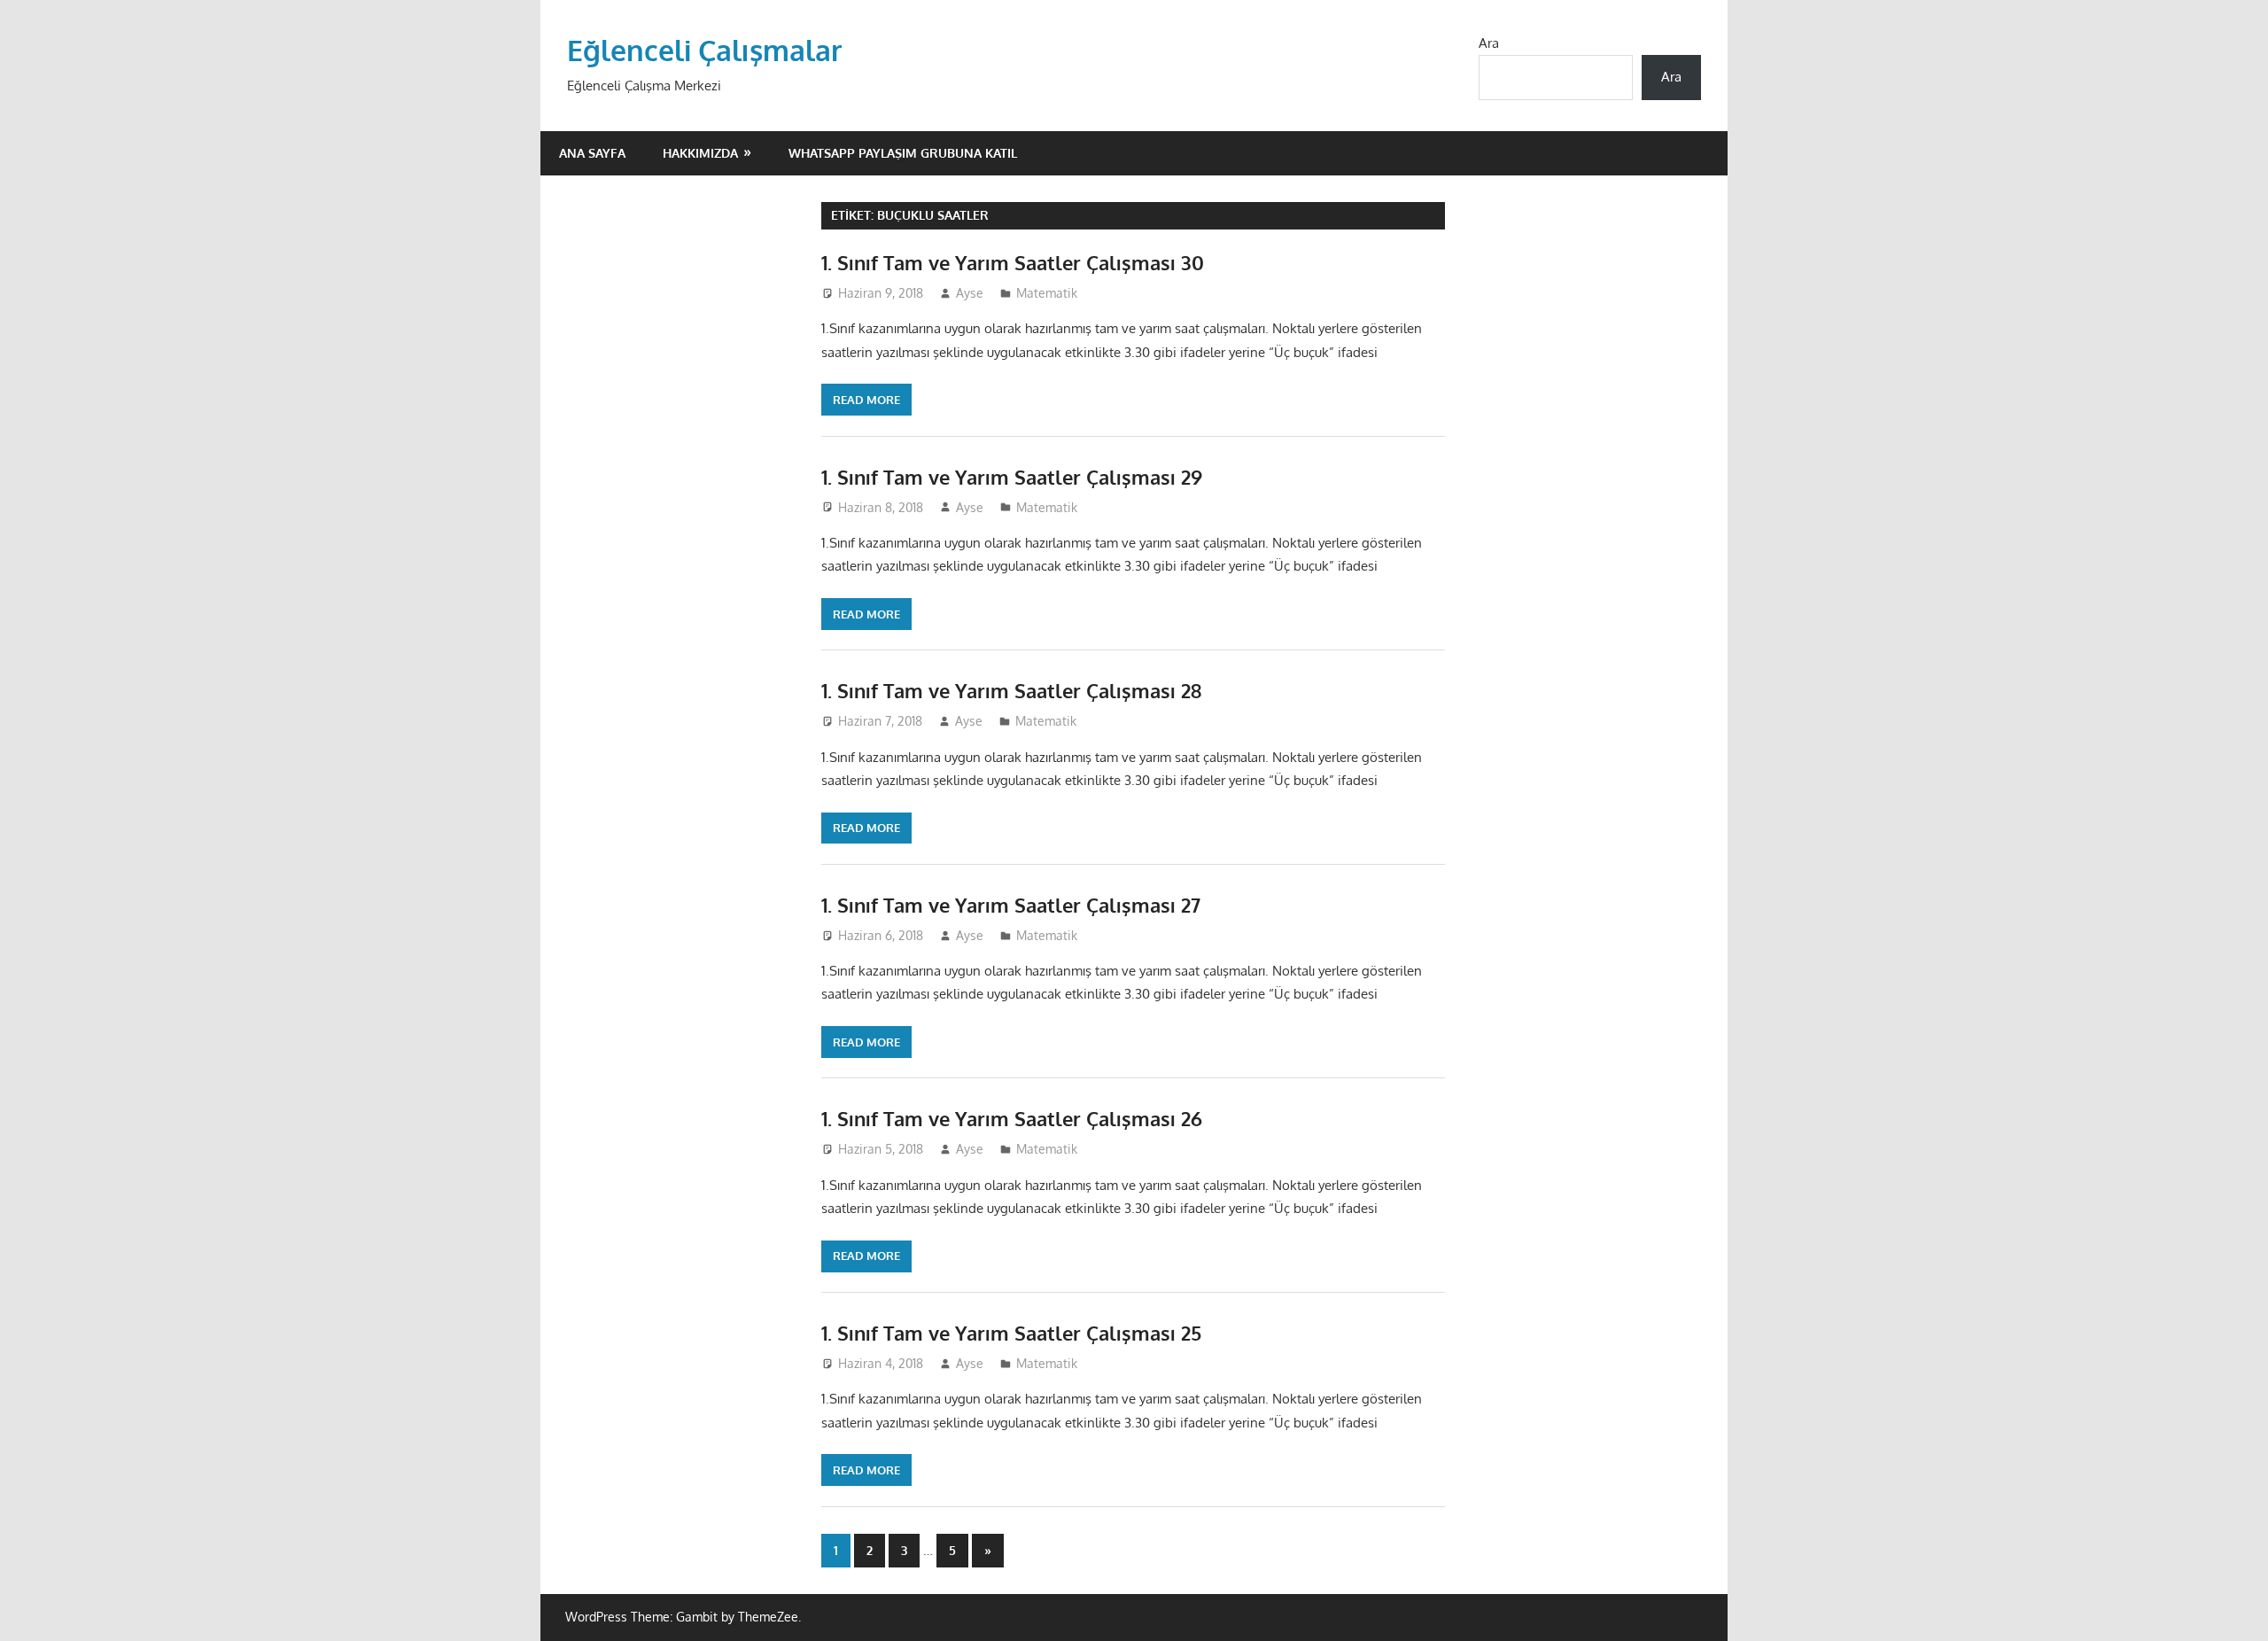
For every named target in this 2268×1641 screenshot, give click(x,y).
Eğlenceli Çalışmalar (704, 50)
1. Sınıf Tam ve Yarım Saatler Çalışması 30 (1013, 262)
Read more (866, 400)
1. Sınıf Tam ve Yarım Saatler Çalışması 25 (1011, 1333)
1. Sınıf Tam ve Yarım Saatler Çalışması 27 (1011, 905)
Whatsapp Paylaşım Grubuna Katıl (903, 153)
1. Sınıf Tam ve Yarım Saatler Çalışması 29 (1012, 477)
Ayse (970, 293)
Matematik (1047, 293)
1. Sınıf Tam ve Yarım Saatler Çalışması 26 (1012, 1118)
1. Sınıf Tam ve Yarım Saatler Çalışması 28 (1011, 690)
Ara (1489, 43)
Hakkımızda (700, 153)
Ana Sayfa (592, 153)
